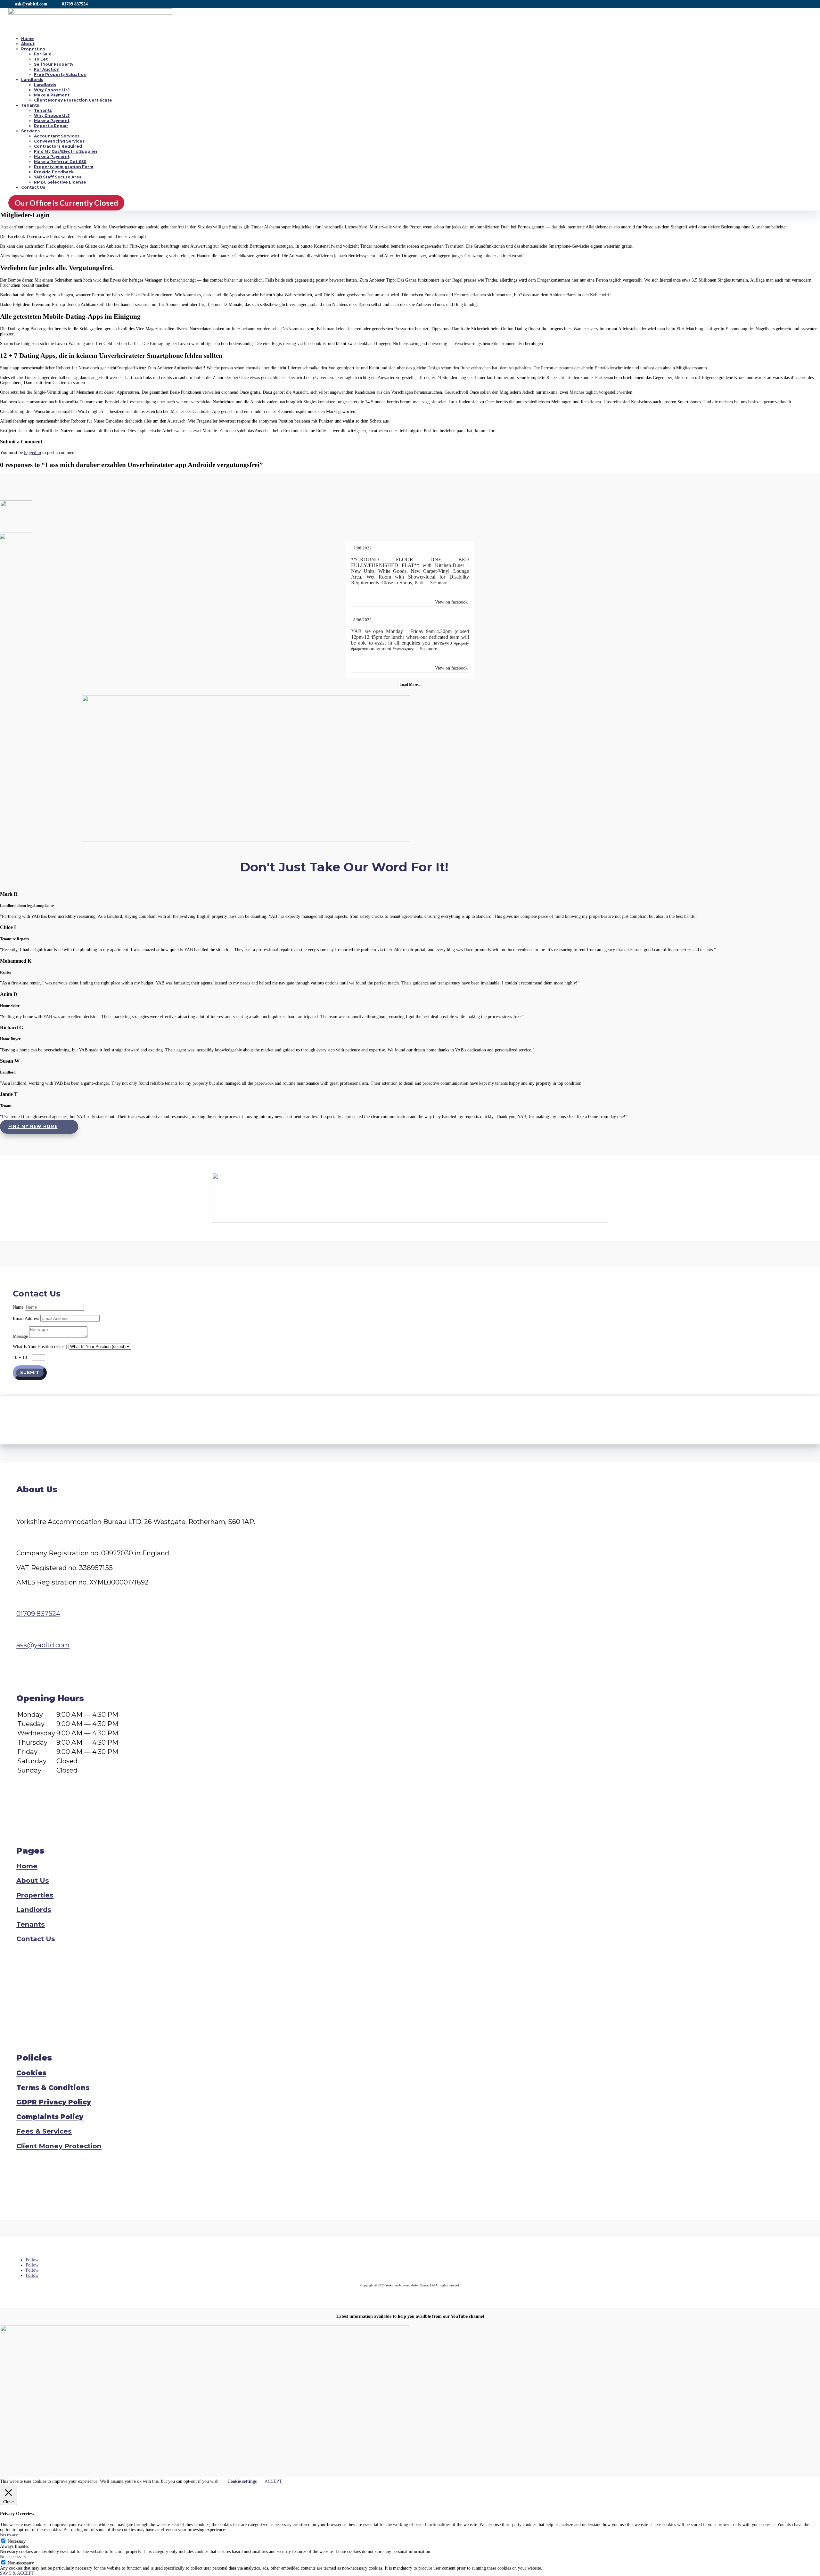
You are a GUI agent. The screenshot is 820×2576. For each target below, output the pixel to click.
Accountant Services (57, 136)
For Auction (47, 69)
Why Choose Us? (52, 90)
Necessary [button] (9, 2535)
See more (439, 583)
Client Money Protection (59, 2146)
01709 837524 (75, 4)
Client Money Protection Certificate (73, 100)
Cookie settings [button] (242, 2481)
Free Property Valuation (60, 74)
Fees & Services (44, 2131)
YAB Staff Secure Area (58, 177)
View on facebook (451, 602)
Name (18, 1307)
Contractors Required (58, 146)
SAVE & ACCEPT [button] (17, 2573)
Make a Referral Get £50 (60, 162)
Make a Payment (52, 95)
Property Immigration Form (64, 167)
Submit (30, 1373)
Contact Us (33, 187)
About (28, 44)
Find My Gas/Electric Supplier (66, 151)
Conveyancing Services (59, 141)
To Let (41, 59)
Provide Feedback (54, 172)
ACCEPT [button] (273, 2481)
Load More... (410, 685)
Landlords (32, 80)
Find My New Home (33, 1127)
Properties (33, 49)
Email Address (26, 1318)
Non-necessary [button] (13, 2557)
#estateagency (403, 649)
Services (30, 131)
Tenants (30, 105)
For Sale (43, 54)
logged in (33, 453)
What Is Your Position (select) (40, 1347)
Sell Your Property (54, 64)
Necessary (17, 2541)
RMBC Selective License (60, 182)
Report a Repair (51, 126)
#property (462, 643)
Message (20, 1336)
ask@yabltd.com (31, 4)
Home (28, 39)
